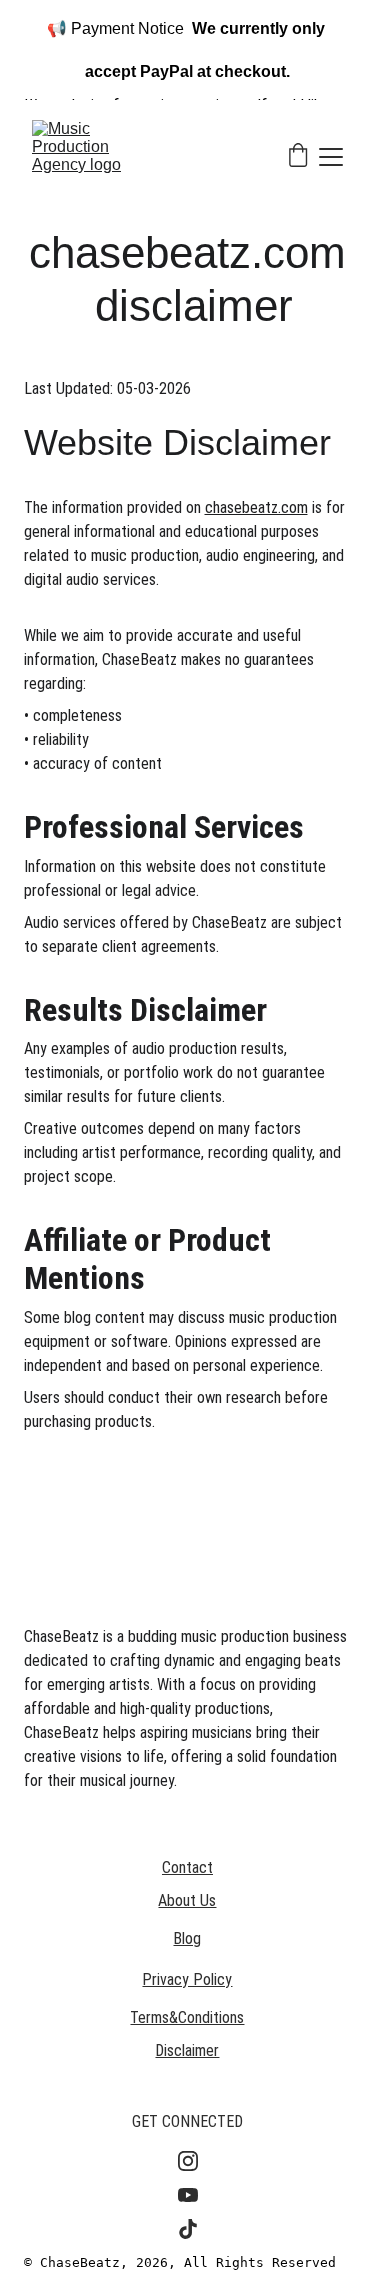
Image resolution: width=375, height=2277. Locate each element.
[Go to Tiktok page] (188, 2229)
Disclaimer (187, 2050)
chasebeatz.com (256, 507)
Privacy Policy (187, 1979)
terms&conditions (187, 2017)
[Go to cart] (298, 157)
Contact (187, 1867)
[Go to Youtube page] (188, 2195)
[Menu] (331, 157)
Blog (187, 1938)
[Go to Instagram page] (188, 2161)
